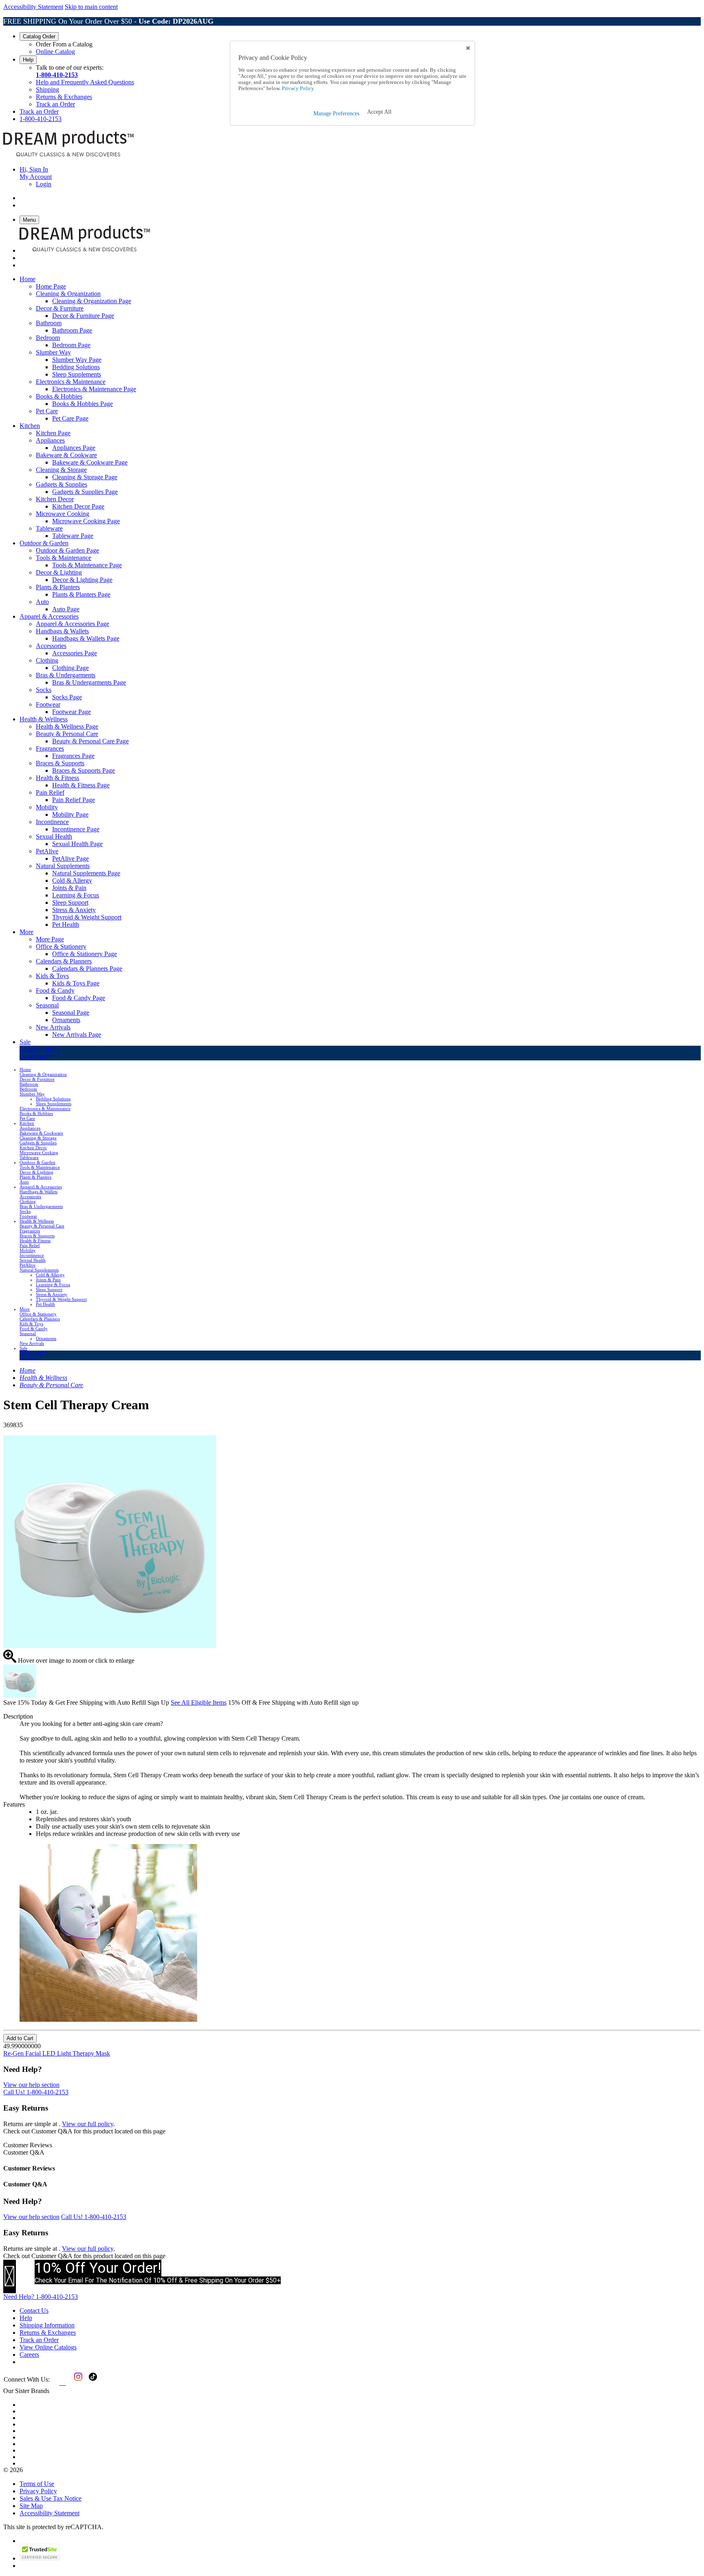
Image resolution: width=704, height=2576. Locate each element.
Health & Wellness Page (67, 726)
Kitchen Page (53, 433)
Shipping (47, 89)
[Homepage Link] (68, 155)
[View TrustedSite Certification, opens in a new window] (40, 2558)
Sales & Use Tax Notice (51, 2498)
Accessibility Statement (33, 7)
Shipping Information (47, 2325)
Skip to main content (91, 7)
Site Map (31, 2506)
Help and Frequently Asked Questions (85, 82)
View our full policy (88, 2124)
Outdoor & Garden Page (67, 550)
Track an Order (55, 104)
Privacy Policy (38, 2491)
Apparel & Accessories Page (73, 624)
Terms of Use (37, 2484)
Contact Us (34, 2310)
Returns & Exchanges (64, 97)
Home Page (51, 286)
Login (44, 184)
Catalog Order (39, 36)
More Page (50, 939)
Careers (29, 2355)
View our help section (31, 2085)
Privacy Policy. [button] (298, 88)
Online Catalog (55, 52)
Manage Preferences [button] (336, 113)
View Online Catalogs (48, 2347)
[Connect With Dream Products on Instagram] (77, 2383)
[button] (379, 112)
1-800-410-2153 (57, 75)
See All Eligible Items (199, 1702)
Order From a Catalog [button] (64, 44)
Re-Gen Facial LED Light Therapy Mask (57, 2053)
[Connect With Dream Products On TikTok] (92, 2383)
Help (28, 60)
